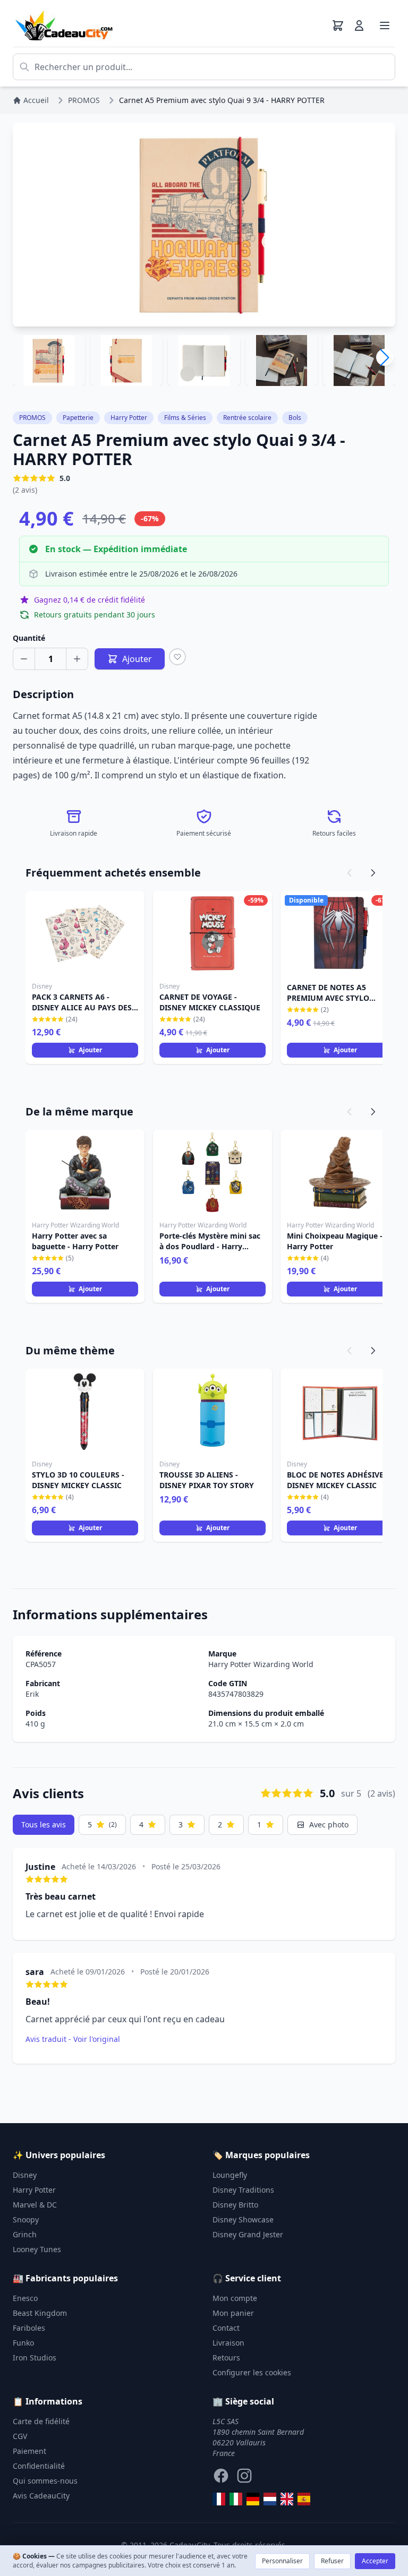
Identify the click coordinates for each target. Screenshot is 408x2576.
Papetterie (78, 418)
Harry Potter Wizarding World (261, 1664)
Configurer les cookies (252, 2372)
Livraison (228, 2343)
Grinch (25, 2234)
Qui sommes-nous (45, 2481)
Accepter (375, 2561)
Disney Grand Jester (248, 2234)
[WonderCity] (253, 2499)
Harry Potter (129, 418)
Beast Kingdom (40, 2313)
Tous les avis (44, 1824)
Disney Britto (235, 2205)
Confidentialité (39, 2466)
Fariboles (29, 2328)
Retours (226, 2358)
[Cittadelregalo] (236, 2499)
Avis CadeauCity (41, 2496)
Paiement (29, 2451)
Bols (295, 418)
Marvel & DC (35, 2205)
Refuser (332, 2561)
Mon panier (233, 2313)
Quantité (29, 638)
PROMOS (32, 418)
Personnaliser (282, 2561)
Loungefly (230, 2175)
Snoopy (26, 2219)
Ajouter (90, 1050)
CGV (20, 2436)
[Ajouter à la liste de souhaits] (177, 657)
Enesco (25, 2298)
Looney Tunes (37, 2249)
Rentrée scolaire (247, 418)
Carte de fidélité (41, 2421)
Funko (23, 2343)
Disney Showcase (243, 2219)
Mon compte (235, 2298)
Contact (226, 2328)
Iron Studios (35, 2358)
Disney (25, 2175)
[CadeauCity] (219, 2499)
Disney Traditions (243, 2190)
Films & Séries (185, 418)
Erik (32, 1694)
